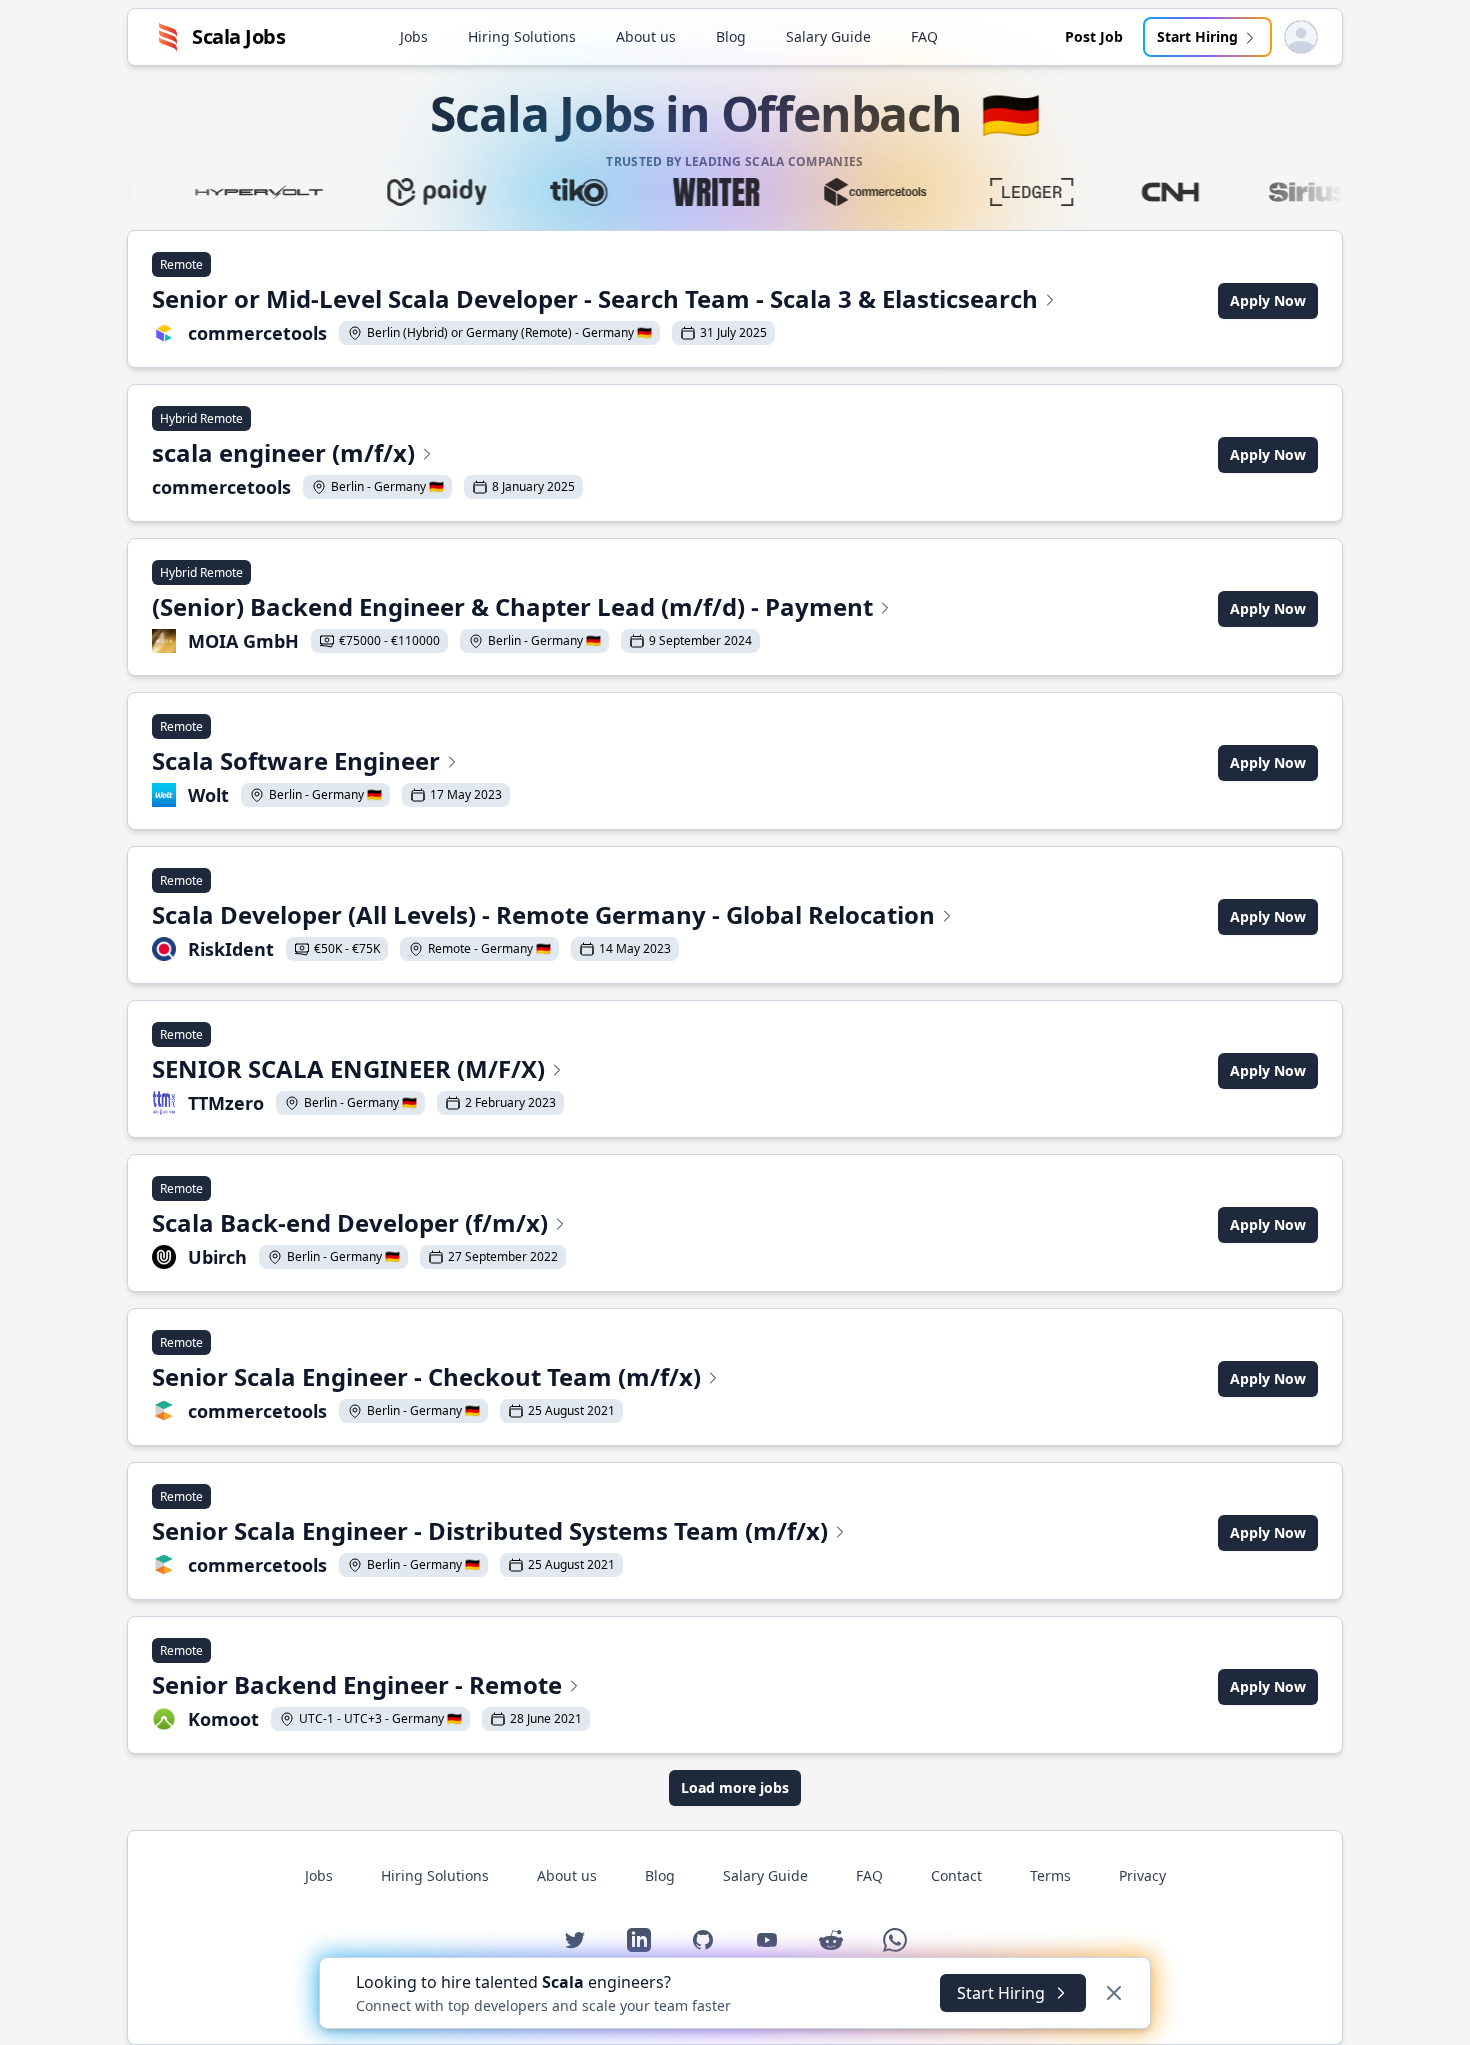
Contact (956, 1875)
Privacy (1142, 1875)
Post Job (1094, 36)
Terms (1050, 1875)
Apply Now (1268, 300)
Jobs (414, 36)
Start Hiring (1197, 36)
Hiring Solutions (522, 36)
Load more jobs (735, 1787)
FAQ (924, 36)
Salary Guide (828, 36)
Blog (731, 36)
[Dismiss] (1114, 1993)
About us (646, 36)
